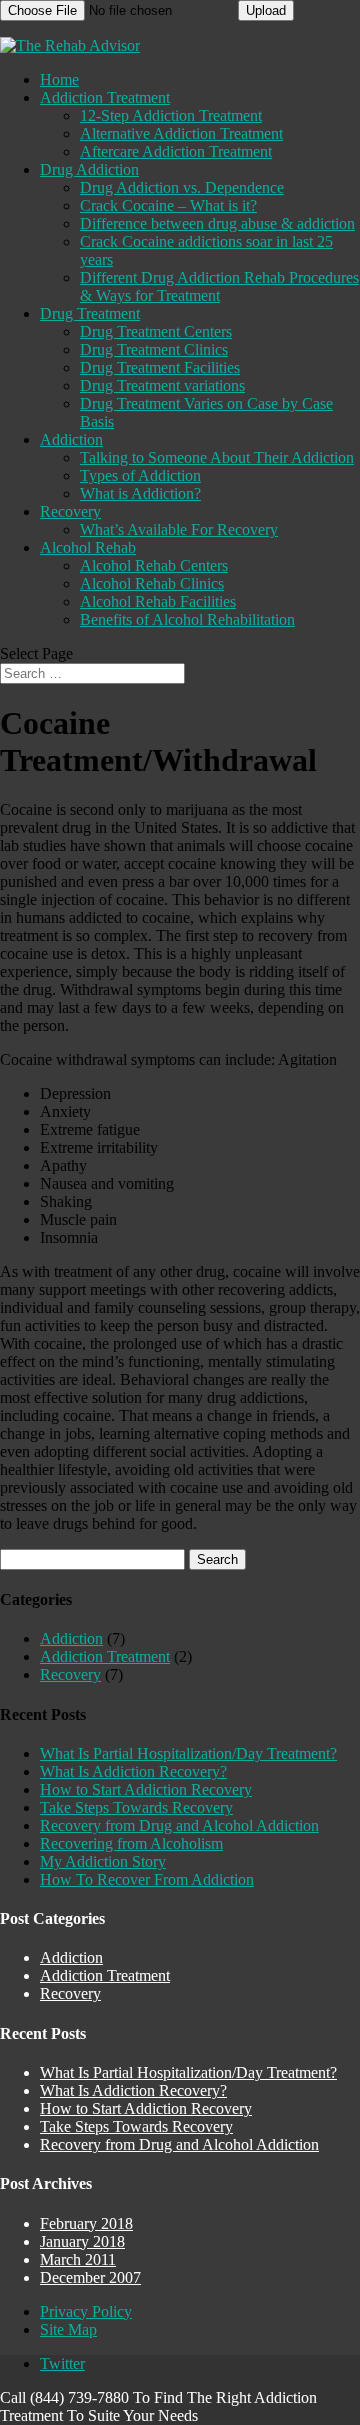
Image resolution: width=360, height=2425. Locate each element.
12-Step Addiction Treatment (171, 115)
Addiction (71, 439)
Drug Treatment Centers (156, 331)
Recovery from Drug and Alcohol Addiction (179, 1825)
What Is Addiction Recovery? (133, 1771)
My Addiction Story (103, 1861)
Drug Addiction (89, 169)
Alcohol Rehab (88, 547)
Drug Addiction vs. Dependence (182, 187)
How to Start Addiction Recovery (146, 1789)
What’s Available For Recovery (179, 529)
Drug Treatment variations (162, 385)
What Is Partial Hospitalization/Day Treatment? (188, 1753)
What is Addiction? (140, 493)
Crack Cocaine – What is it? (168, 205)
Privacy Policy (86, 2311)
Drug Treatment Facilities (160, 367)
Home (59, 79)
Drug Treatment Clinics (154, 349)
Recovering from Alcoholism (131, 1843)
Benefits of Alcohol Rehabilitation (187, 619)
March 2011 (78, 2259)
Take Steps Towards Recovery (136, 1807)
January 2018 (82, 2241)
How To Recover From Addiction (147, 1879)
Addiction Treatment (105, 97)
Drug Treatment (90, 313)
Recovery (70, 511)
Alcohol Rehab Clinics (152, 583)
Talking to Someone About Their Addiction (217, 457)
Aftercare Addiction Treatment (176, 151)
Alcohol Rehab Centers (154, 565)
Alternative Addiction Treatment (181, 133)
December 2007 (90, 2277)
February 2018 (86, 2223)
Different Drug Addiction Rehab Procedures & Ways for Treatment (219, 286)
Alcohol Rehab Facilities (158, 601)
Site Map (68, 2329)
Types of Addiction (140, 475)
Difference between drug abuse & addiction (217, 223)
